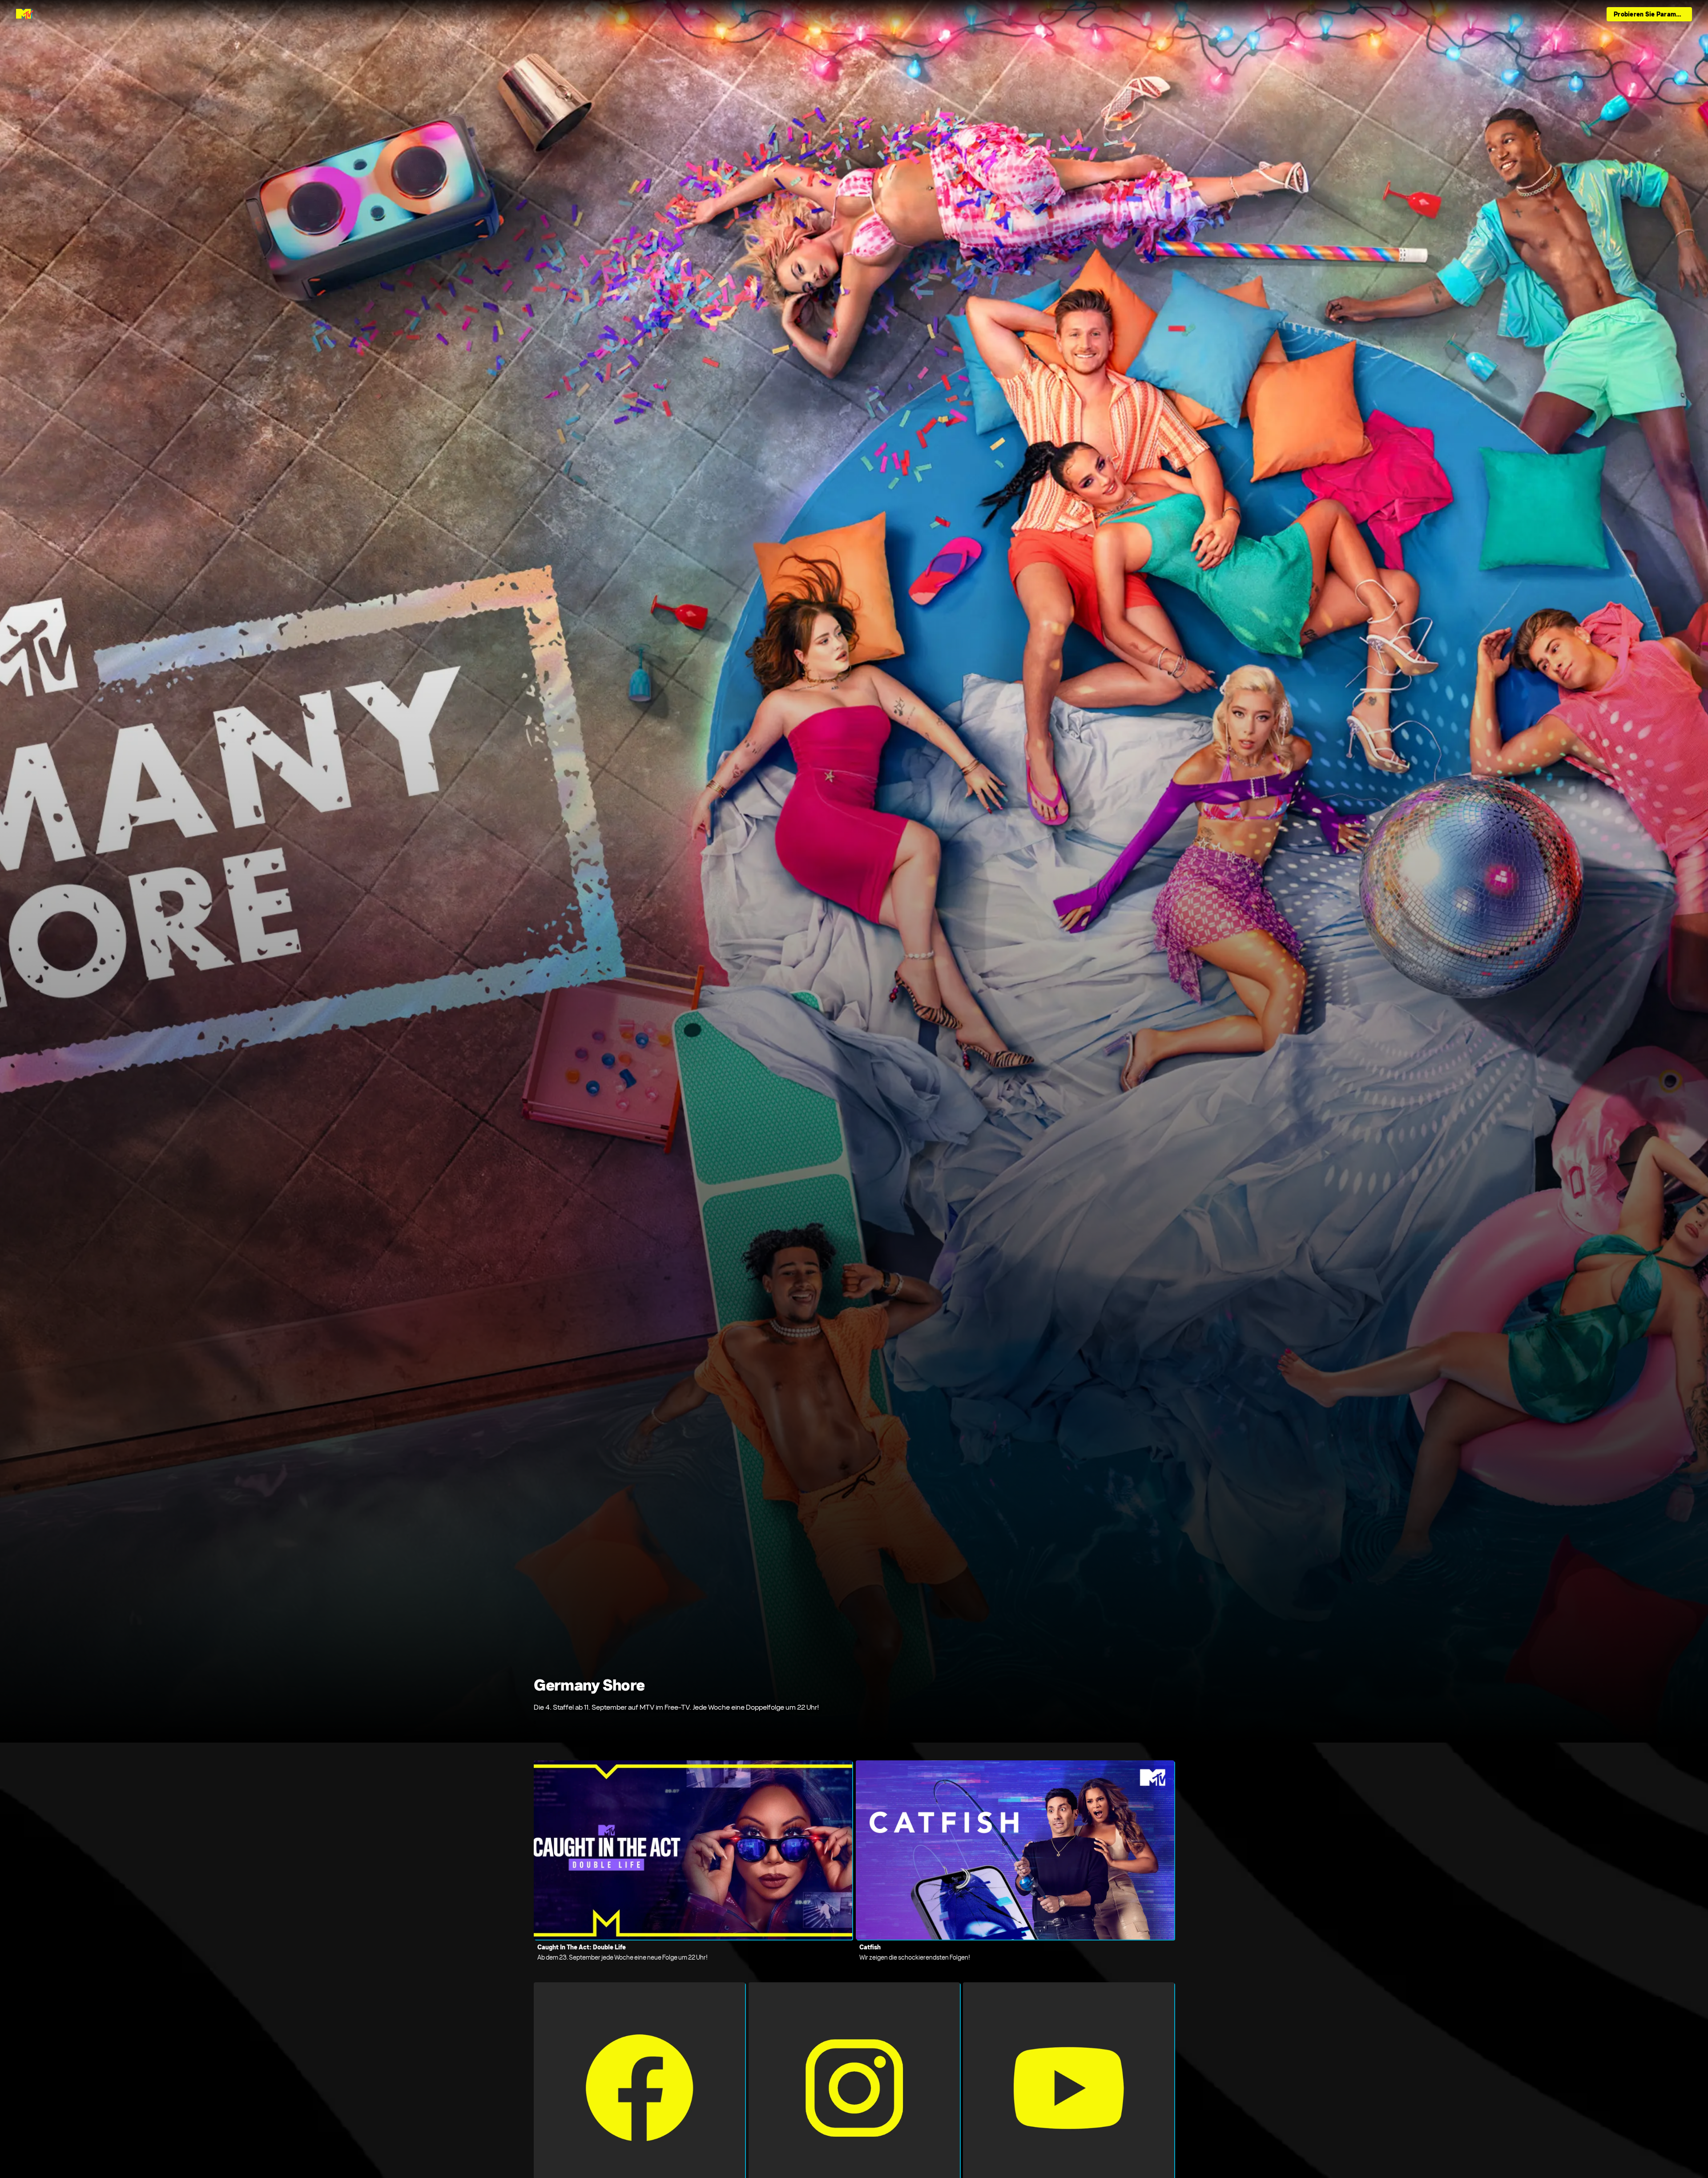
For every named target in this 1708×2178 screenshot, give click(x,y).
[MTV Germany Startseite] (25, 14)
